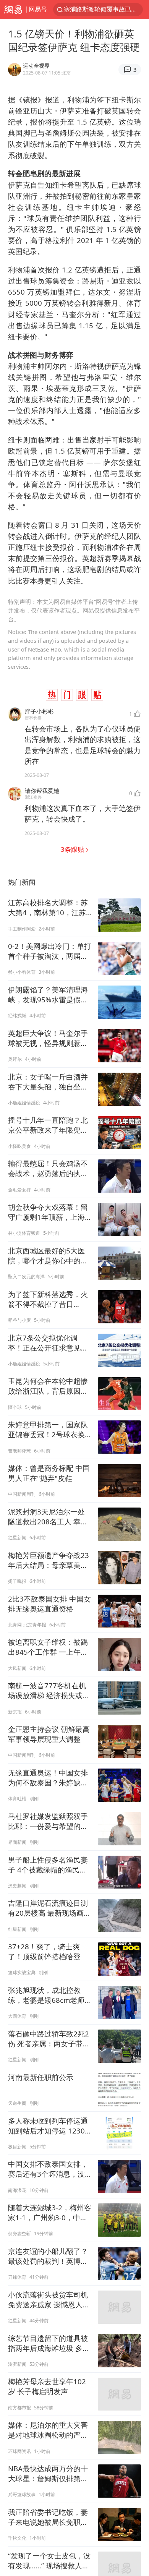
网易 (13, 10)
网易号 (38, 9)
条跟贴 (73, 849)
